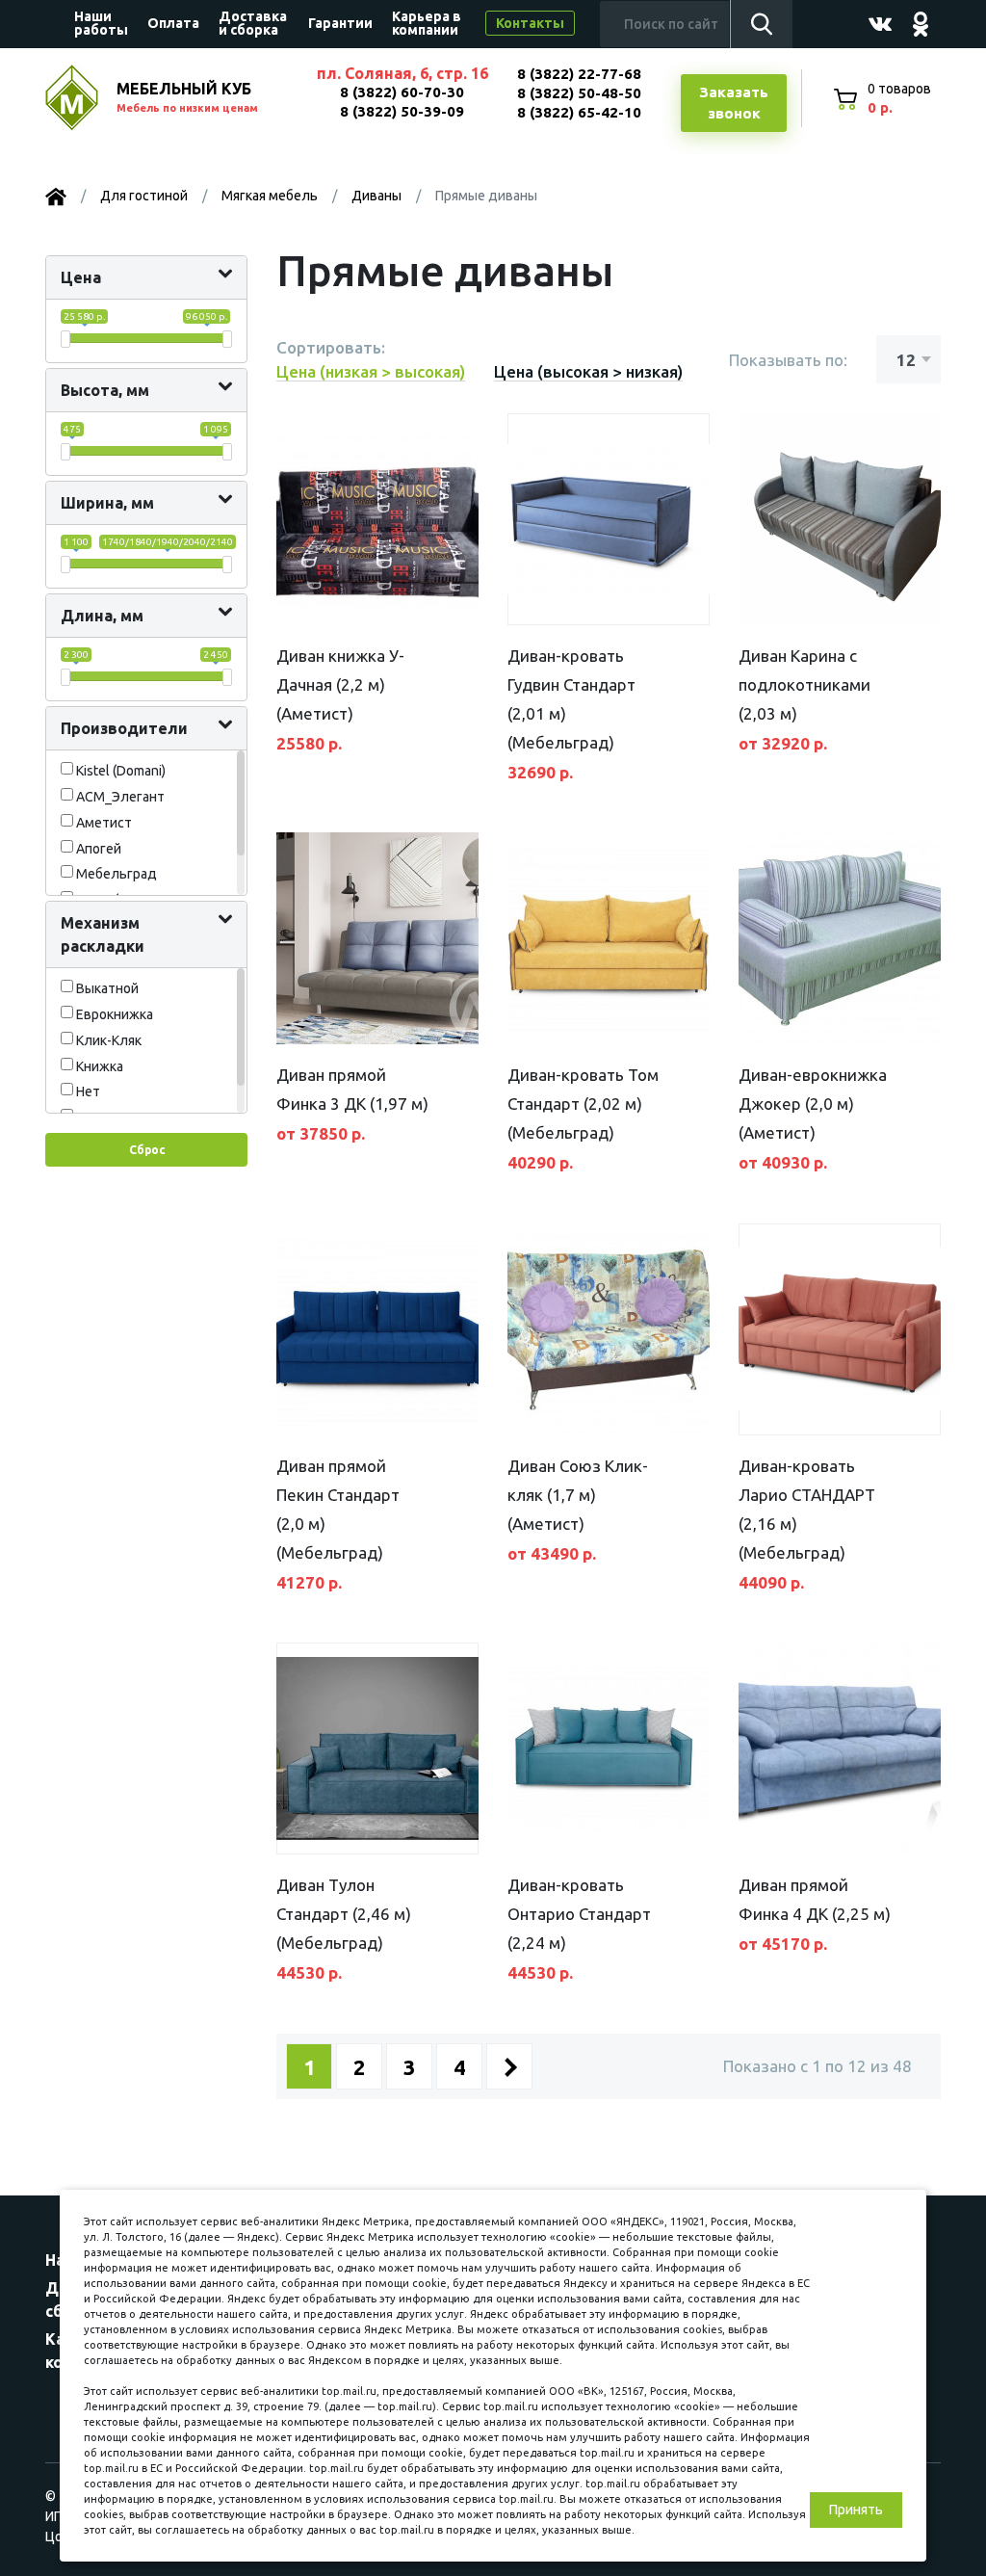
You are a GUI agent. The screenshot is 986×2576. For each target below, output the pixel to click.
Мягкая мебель (270, 196)
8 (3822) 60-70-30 (402, 92)
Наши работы (101, 23)
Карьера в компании (427, 23)
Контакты (530, 23)
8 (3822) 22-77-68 (579, 74)
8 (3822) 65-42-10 (579, 112)
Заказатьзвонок (734, 103)
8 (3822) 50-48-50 (579, 93)
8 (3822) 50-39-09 (402, 111)
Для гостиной (144, 196)
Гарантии (340, 23)
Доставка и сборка (253, 23)
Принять (856, 2510)
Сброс (147, 1150)
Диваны (376, 196)
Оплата (173, 23)
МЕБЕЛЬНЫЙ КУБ (187, 97)
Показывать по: (788, 360)
